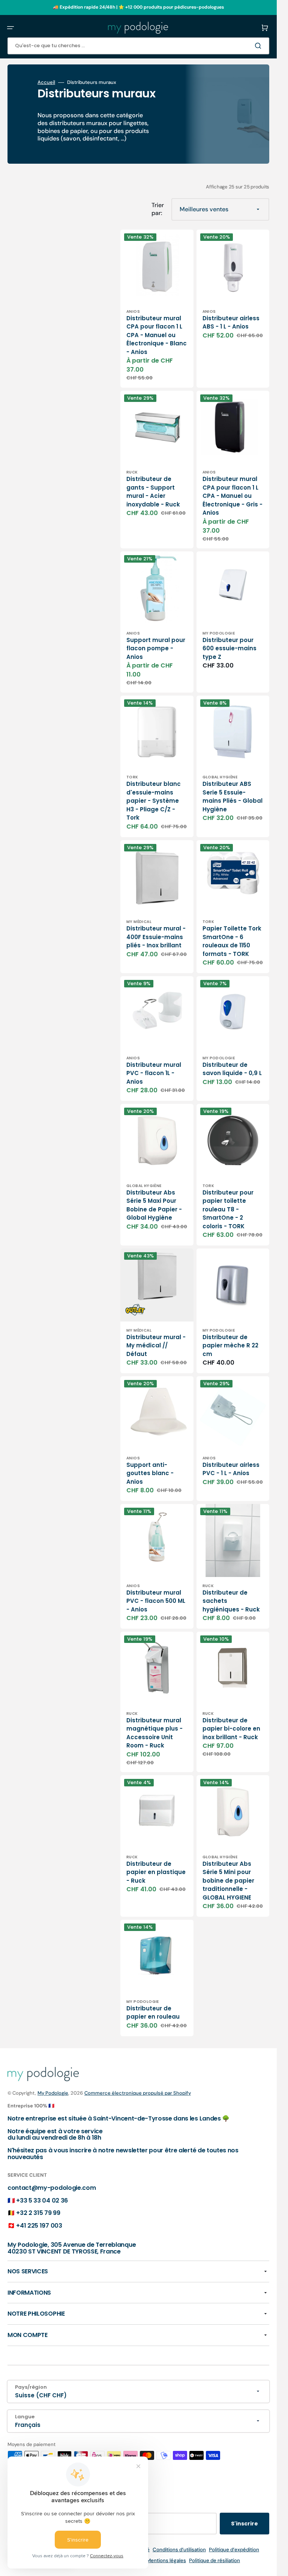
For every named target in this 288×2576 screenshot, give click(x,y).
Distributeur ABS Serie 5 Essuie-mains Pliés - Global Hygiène (232, 797)
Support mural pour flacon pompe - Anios (156, 648)
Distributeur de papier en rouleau (153, 2013)
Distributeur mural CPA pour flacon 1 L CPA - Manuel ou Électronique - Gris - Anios (232, 496)
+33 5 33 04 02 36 (42, 2200)
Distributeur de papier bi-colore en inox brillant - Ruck (231, 1729)
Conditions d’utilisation (179, 2550)
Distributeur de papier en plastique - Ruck (156, 1872)
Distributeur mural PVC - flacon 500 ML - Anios (156, 1601)
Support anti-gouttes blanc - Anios (150, 1473)
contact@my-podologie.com (52, 2188)
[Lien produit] (157, 309)
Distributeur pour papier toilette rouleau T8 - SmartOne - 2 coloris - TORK (228, 1209)
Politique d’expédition (234, 2550)
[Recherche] (259, 46)
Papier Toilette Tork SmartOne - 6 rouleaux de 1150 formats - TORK (232, 941)
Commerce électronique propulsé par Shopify (138, 2093)
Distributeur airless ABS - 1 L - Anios (231, 323)
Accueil (46, 82)
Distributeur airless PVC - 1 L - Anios (231, 1469)
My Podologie (53, 2093)
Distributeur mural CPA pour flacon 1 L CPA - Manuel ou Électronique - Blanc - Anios (157, 335)
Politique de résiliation (214, 2560)
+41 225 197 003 (39, 2226)
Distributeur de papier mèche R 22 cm (230, 1345)
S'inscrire (244, 2524)
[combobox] (138, 46)
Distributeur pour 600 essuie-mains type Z (229, 648)
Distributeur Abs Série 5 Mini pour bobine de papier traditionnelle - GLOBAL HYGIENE (228, 1881)
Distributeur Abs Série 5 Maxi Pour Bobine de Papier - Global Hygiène (154, 1205)
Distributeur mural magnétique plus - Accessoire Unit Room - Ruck (154, 1733)
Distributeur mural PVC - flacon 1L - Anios (154, 1073)
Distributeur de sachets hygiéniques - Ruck (231, 1601)
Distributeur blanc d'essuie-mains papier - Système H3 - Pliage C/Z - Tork (154, 801)
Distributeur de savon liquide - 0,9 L (232, 1069)
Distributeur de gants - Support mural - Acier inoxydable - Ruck (153, 492)
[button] (10, 28)
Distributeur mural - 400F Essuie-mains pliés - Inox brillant (156, 937)
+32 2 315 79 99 (38, 2213)
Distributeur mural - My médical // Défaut (156, 1345)
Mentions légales (166, 2560)
